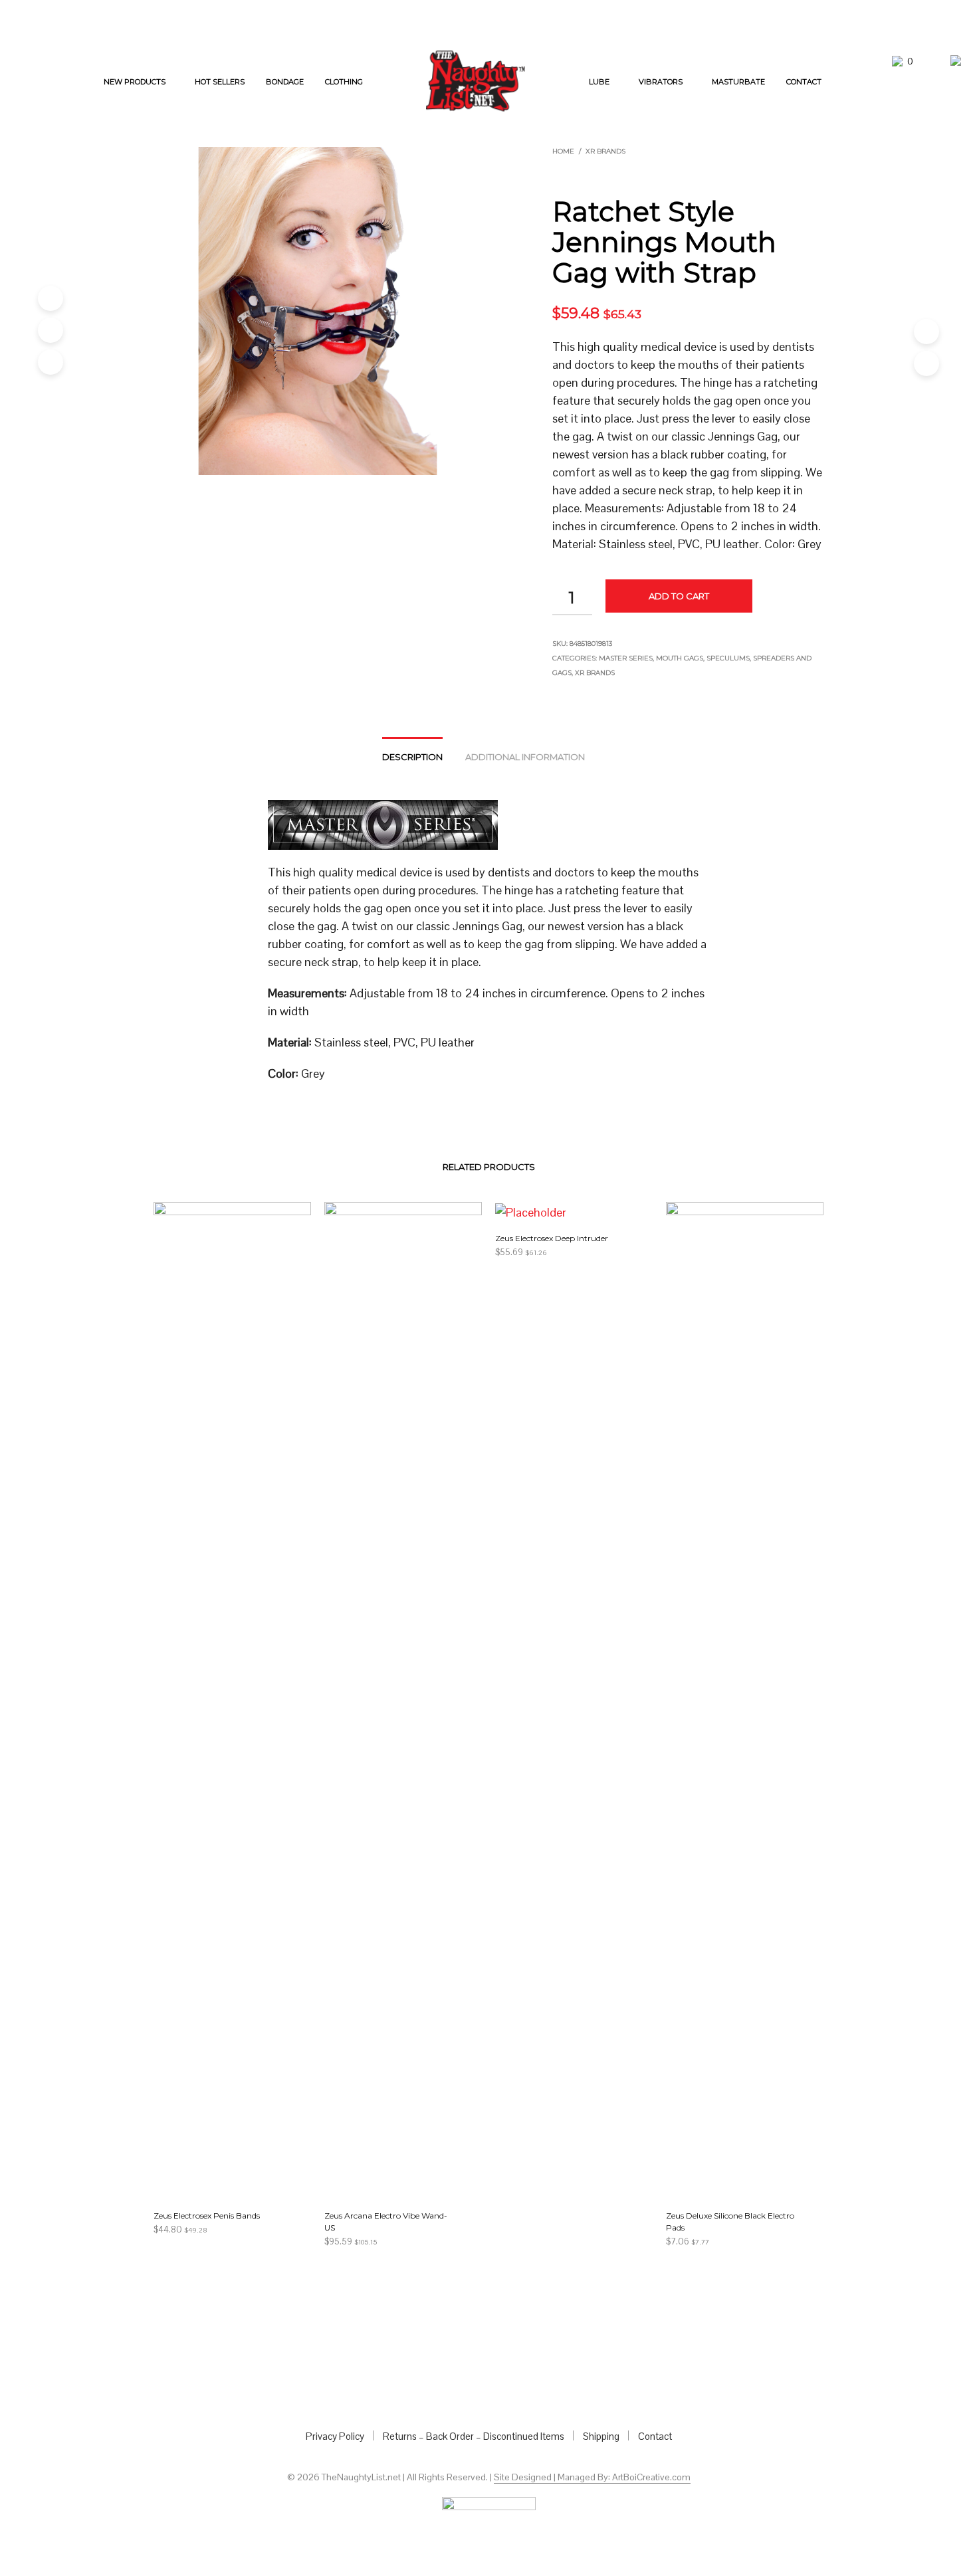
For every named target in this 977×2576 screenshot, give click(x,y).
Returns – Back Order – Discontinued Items (474, 2436)
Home (563, 151)
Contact (804, 82)
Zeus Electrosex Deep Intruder (552, 1238)
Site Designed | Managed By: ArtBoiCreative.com (592, 2478)
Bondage (285, 82)
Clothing (344, 82)
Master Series (626, 658)
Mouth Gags (680, 658)
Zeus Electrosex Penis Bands (207, 2216)
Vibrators (661, 82)
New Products (135, 82)
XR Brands (605, 151)
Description (412, 757)
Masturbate (738, 82)
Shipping (601, 2436)
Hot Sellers (220, 82)
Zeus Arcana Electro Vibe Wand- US (386, 2222)
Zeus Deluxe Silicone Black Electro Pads (730, 2222)
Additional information (525, 757)
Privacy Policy (335, 2436)
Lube (599, 82)
